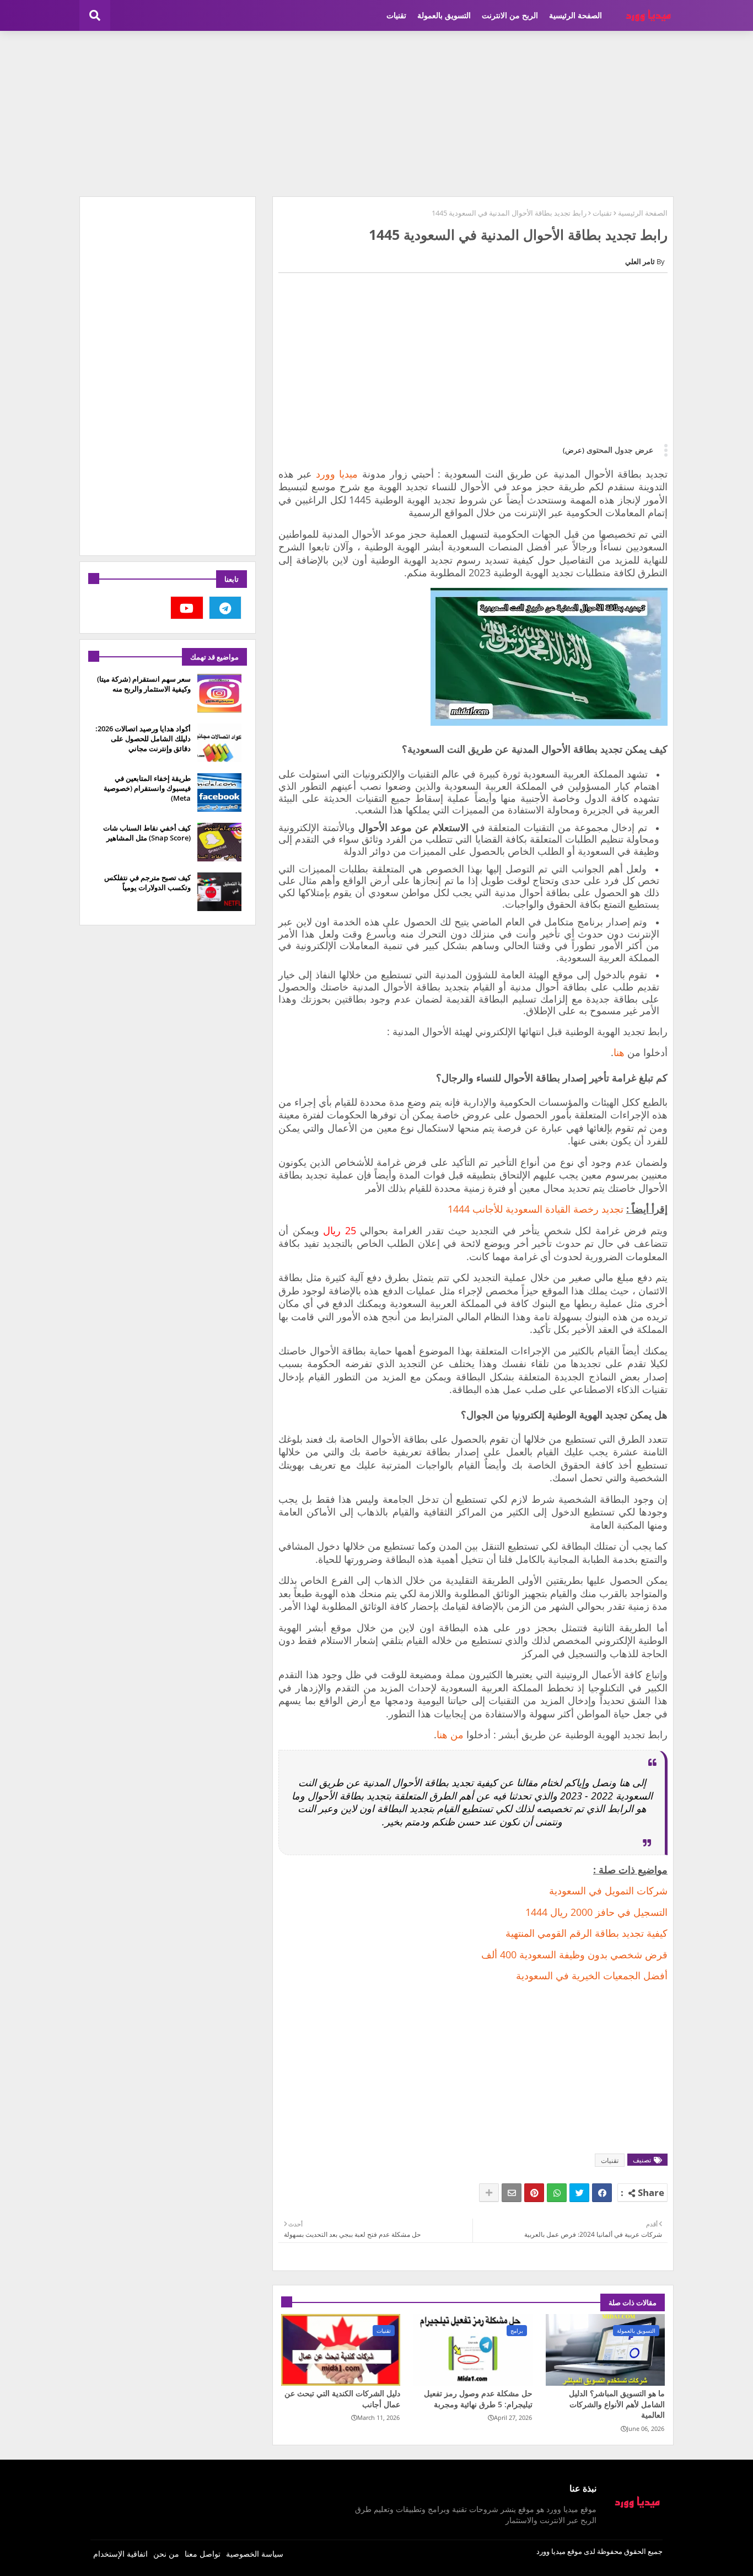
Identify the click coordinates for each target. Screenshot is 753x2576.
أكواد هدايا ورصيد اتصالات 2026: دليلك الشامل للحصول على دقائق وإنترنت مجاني (143, 738)
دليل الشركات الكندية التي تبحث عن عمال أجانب (342, 2399)
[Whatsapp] (557, 2193)
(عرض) (574, 450)
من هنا (450, 1734)
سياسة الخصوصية (255, 2554)
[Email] (512, 2193)
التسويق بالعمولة (444, 15)
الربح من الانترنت (510, 15)
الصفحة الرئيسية (575, 15)
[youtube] (187, 608)
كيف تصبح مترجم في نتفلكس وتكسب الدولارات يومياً (147, 882)
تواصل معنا (203, 2554)
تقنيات (396, 15)
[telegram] (225, 608)
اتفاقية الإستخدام (120, 2554)
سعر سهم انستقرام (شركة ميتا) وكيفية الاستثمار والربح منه (144, 684)
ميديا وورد (337, 474)
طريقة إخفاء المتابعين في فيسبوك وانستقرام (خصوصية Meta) (147, 788)
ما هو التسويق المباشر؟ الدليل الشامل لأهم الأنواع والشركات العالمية (617, 2404)
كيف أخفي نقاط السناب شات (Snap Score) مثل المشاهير (147, 833)
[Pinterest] (534, 2193)
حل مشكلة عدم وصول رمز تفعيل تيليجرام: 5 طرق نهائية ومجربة (478, 2399)
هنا (619, 1052)
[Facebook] (602, 2193)
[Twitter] (579, 2193)
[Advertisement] (376, 114)
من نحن (166, 2554)
